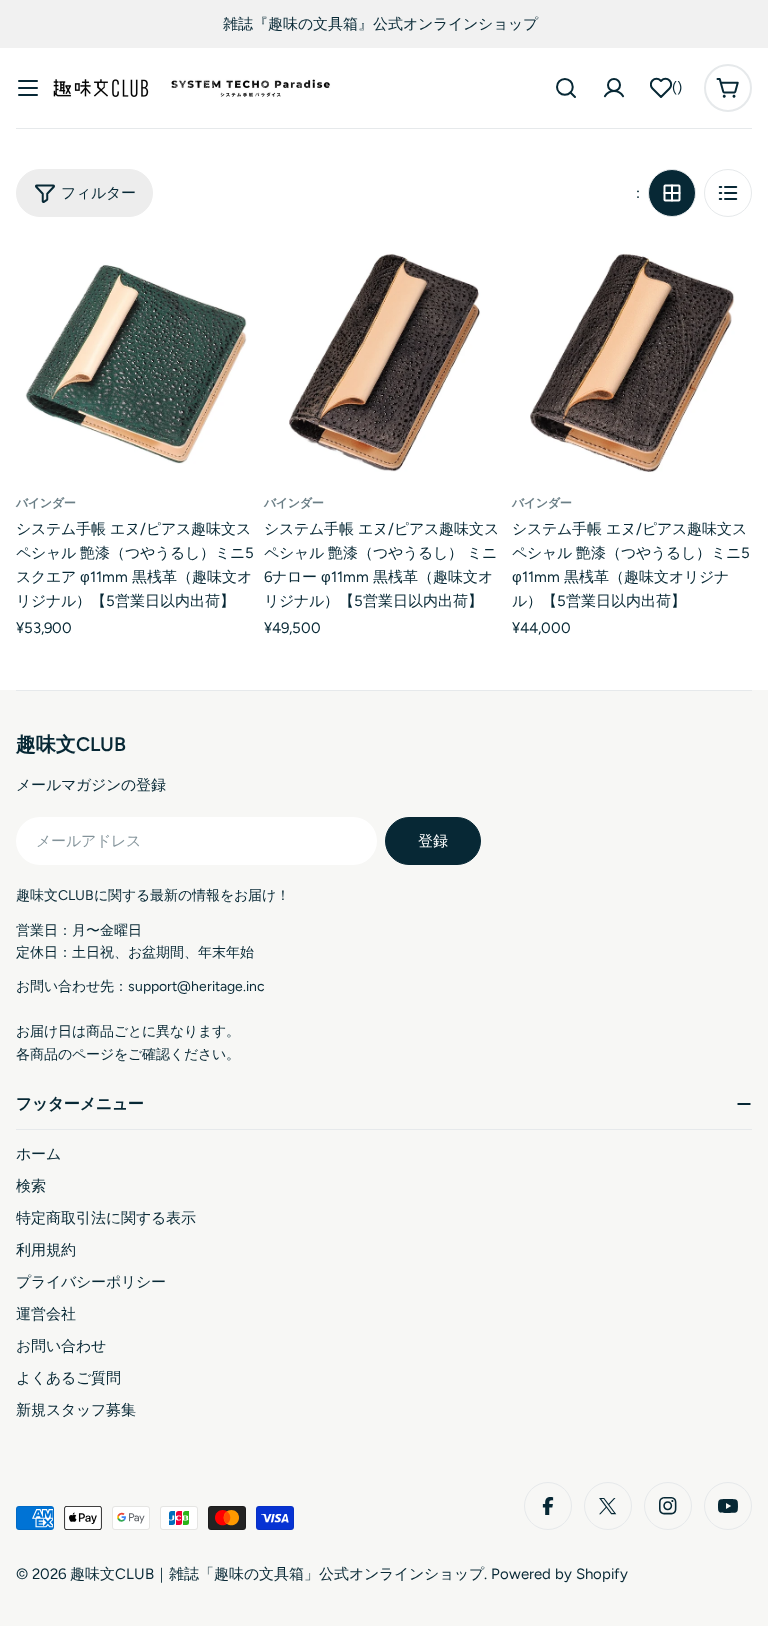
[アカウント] (614, 88)
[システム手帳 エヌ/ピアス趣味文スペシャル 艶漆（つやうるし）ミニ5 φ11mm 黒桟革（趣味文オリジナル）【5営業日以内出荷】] (632, 361)
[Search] (566, 88)
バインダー (46, 503)
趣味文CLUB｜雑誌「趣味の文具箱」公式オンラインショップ (277, 1574)
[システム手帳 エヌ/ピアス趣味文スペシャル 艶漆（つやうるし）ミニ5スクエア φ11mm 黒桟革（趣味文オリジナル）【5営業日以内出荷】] (136, 361)
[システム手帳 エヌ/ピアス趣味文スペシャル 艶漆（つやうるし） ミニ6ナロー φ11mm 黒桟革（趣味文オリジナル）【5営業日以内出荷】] (384, 361)
